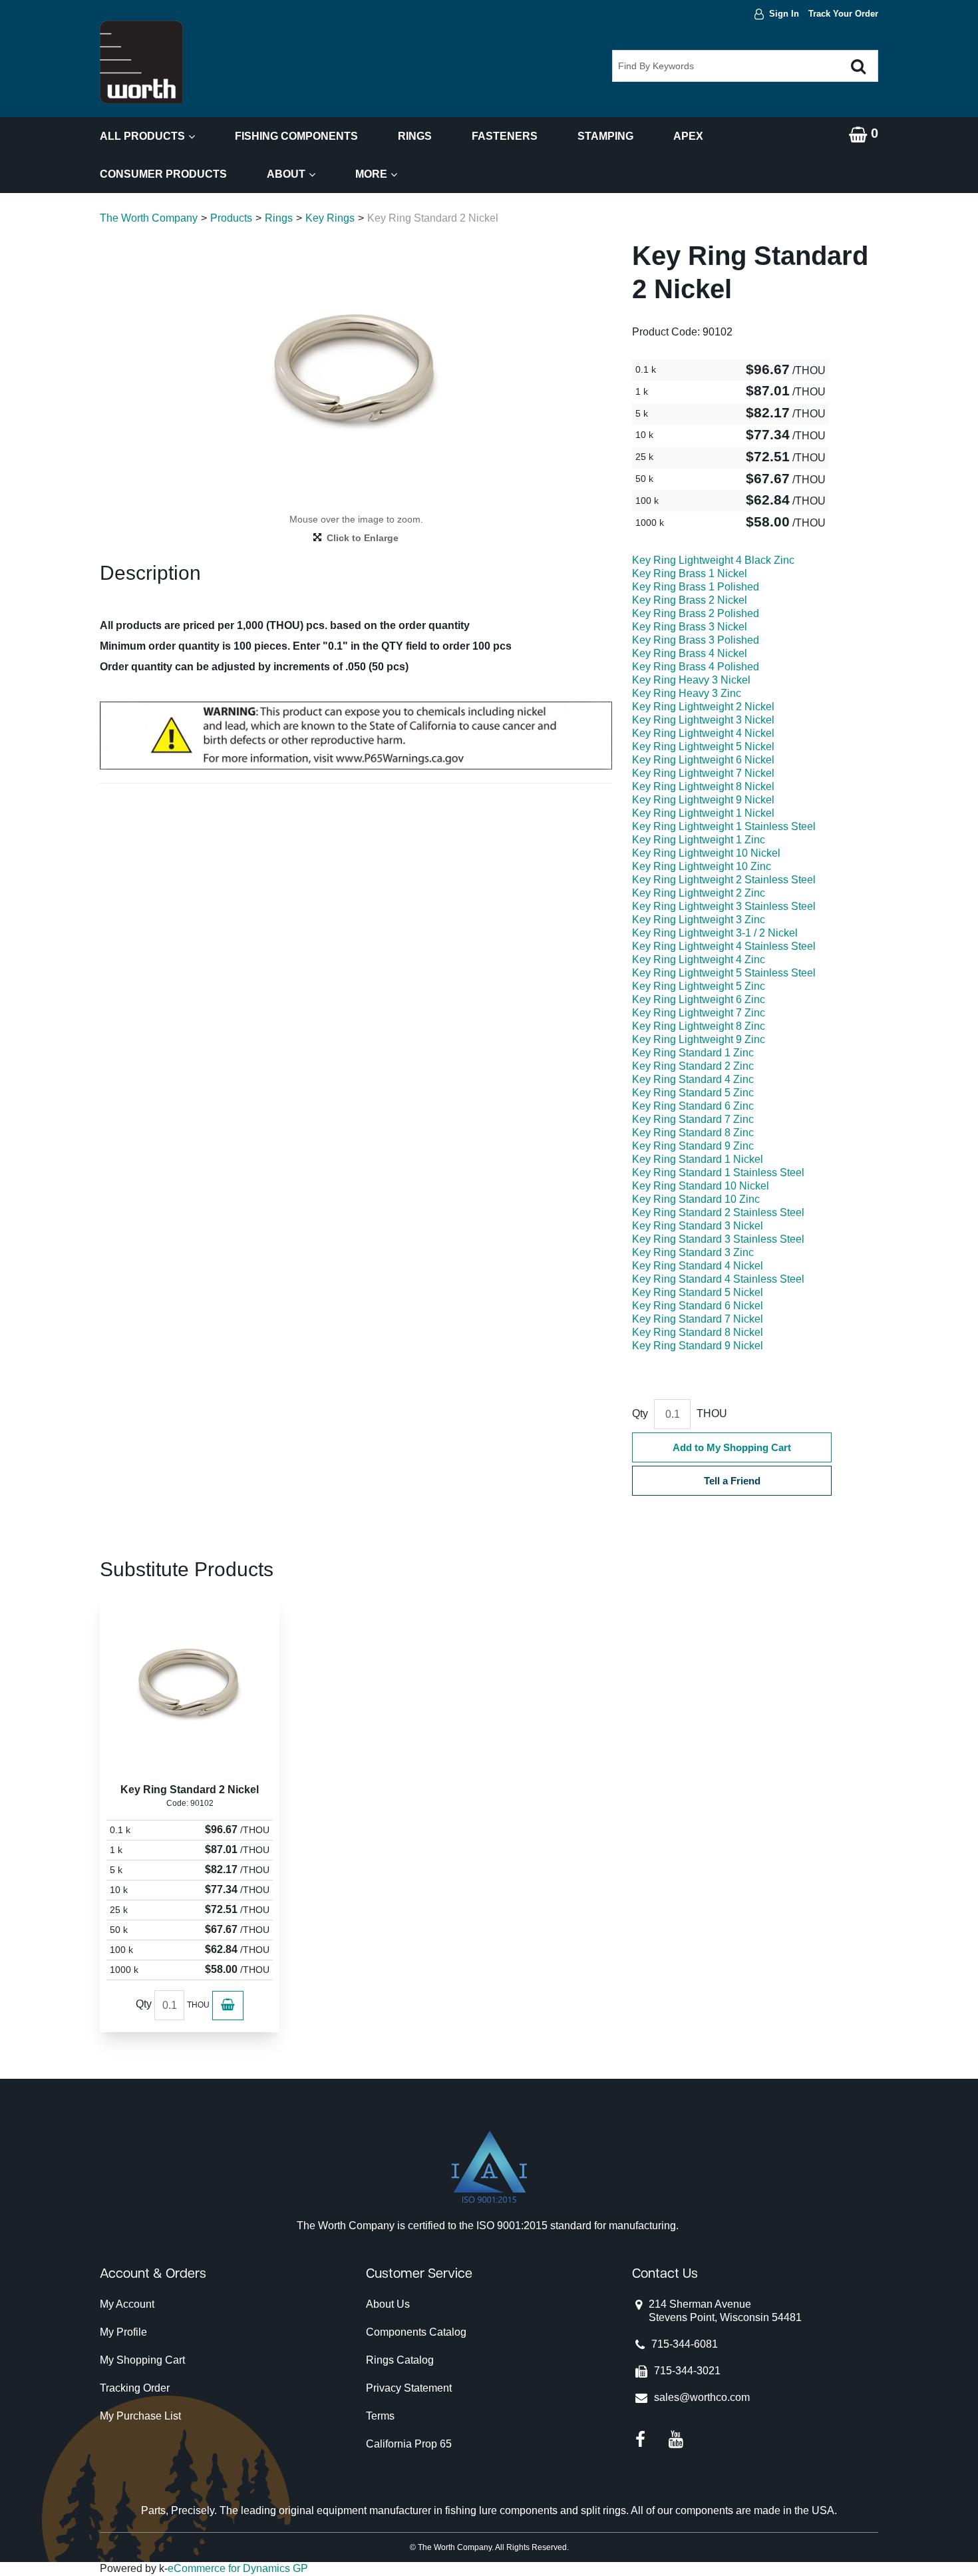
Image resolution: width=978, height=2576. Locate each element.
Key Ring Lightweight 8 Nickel (703, 786)
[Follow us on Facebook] (640, 2439)
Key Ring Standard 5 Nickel (698, 1292)
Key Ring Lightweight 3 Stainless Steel (724, 906)
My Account (127, 2304)
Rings (415, 136)
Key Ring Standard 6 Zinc (693, 1106)
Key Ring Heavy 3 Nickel (691, 680)
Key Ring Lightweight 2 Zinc (699, 893)
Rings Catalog (400, 2360)
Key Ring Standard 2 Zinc (693, 1066)
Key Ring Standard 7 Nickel (698, 1319)
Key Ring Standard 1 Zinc (693, 1053)
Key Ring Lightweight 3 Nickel (703, 720)
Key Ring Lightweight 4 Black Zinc (713, 560)
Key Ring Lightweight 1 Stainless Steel (724, 826)
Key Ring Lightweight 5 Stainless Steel (724, 973)
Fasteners (505, 136)
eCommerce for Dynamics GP (238, 2568)
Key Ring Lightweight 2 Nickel (703, 707)
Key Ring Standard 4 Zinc (693, 1079)
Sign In (784, 14)
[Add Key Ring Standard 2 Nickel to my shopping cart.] (228, 2006)
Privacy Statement (409, 2388)
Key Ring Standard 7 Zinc (693, 1119)
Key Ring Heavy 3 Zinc (687, 693)
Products (231, 218)
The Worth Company (149, 218)
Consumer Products (163, 174)
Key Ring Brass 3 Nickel (690, 627)
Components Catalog (416, 2332)
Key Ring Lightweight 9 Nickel (703, 800)
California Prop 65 (409, 2444)
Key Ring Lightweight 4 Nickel (703, 733)
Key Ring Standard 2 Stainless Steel (718, 1212)
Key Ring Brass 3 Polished (696, 640)
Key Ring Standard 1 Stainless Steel (718, 1173)
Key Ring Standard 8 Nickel (698, 1332)
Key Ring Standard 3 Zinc (693, 1252)
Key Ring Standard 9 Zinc (693, 1146)
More (371, 174)
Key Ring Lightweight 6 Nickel (703, 760)
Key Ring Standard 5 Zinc (693, 1093)
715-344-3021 (687, 2371)
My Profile (123, 2332)
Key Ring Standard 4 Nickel (698, 1266)
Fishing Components (296, 136)
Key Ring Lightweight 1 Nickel (703, 813)
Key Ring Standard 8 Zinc (693, 1133)
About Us (388, 2304)
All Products (142, 136)
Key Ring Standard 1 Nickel (698, 1159)
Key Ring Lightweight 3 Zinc (699, 920)
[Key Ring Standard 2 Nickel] (190, 1685)
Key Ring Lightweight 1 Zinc (699, 840)
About (286, 174)
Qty (640, 1413)
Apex (688, 136)
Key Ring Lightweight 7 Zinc (699, 1013)
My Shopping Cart (142, 2360)
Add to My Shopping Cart (732, 1447)
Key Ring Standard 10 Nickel (701, 1186)
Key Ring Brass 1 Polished (696, 587)
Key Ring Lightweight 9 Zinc (699, 1039)
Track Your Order (843, 14)
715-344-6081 (685, 2344)
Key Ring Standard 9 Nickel (698, 1346)
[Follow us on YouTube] (676, 2439)
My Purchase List (140, 2416)
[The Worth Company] (141, 62)
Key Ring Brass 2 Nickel (690, 600)
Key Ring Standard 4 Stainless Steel (718, 1279)
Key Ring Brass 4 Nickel (690, 653)
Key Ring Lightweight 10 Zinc (702, 866)
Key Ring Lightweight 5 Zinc (699, 986)
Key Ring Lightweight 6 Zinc (699, 999)
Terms (380, 2416)
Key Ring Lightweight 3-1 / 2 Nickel (715, 933)
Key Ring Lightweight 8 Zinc (699, 1026)
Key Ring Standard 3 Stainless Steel (718, 1239)
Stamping (605, 136)
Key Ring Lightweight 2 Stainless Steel (724, 880)
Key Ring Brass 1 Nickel (690, 573)
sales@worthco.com (702, 2397)
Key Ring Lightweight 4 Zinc (699, 960)
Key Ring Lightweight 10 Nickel (706, 853)
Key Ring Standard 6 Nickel (698, 1306)
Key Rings (330, 218)
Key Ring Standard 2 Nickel (190, 1790)
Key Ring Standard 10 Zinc (696, 1199)
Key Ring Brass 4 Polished (696, 667)
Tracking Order (135, 2388)
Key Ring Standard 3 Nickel (698, 1226)
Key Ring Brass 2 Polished (696, 613)
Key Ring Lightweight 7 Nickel (703, 773)
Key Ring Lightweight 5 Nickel (703, 747)
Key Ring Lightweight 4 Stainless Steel (724, 946)
